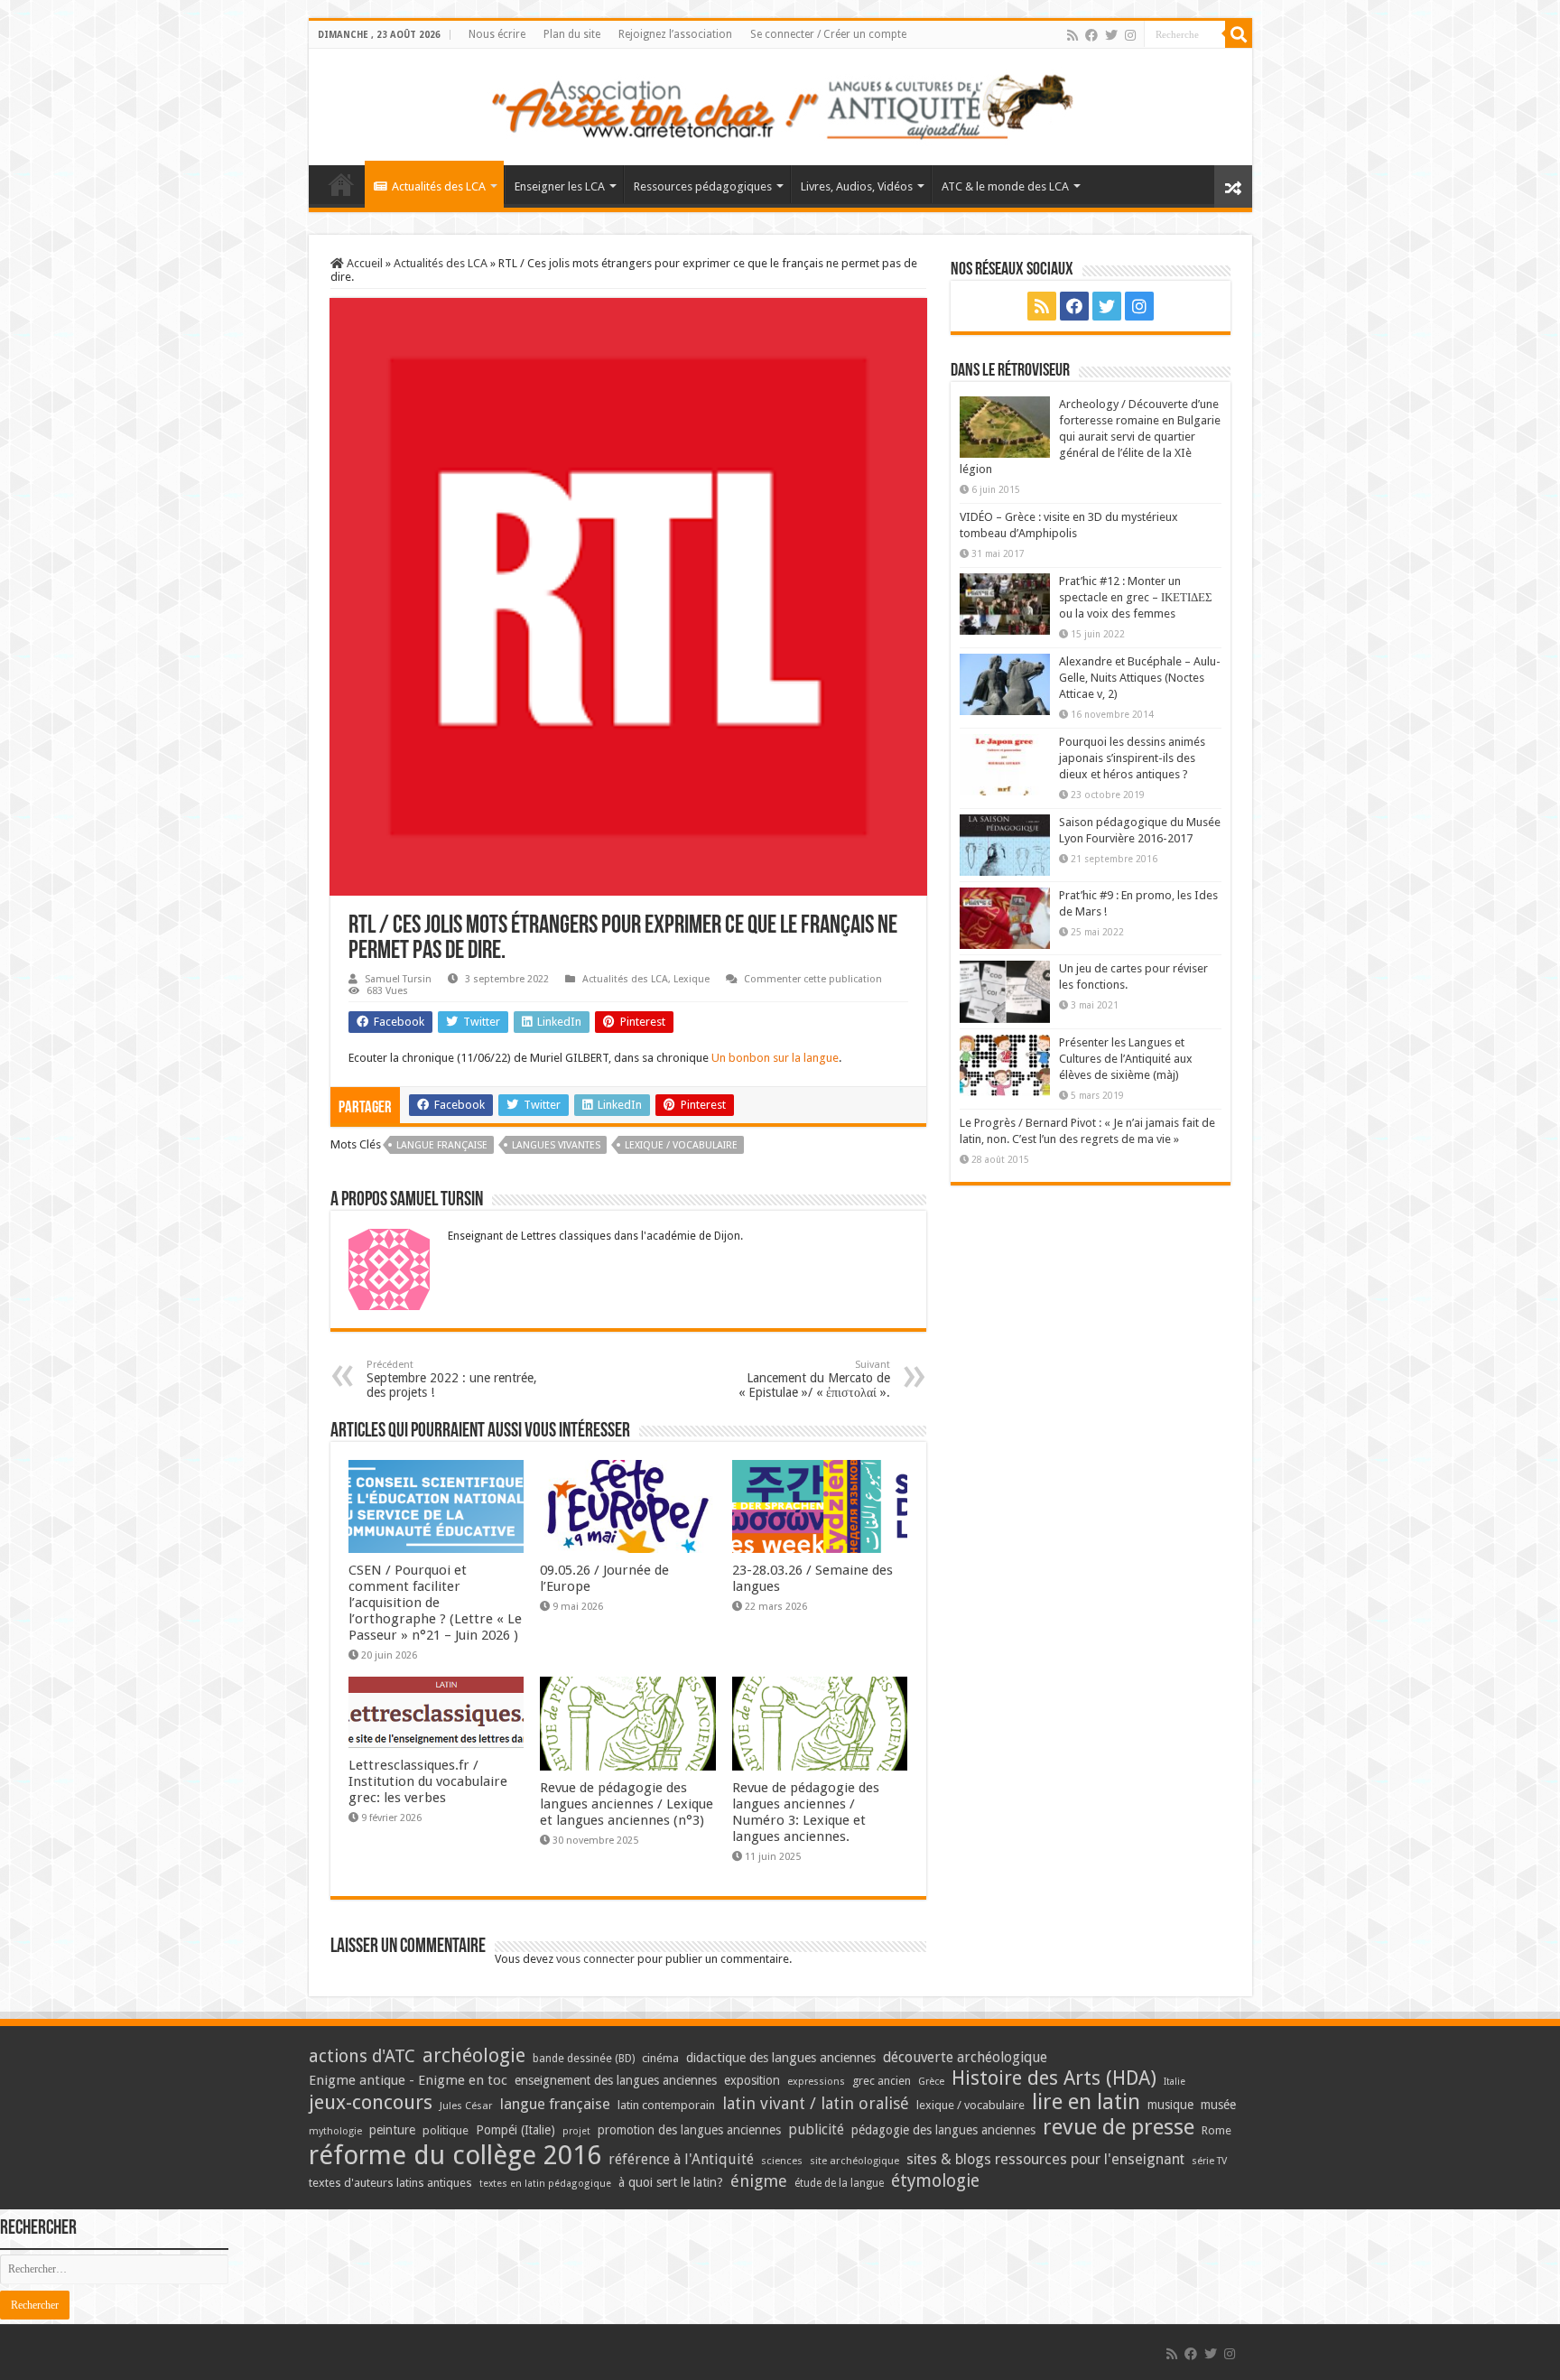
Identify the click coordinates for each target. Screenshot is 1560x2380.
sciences (782, 2161)
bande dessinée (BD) (584, 2059)
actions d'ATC (362, 2056)
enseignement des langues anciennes (616, 2080)
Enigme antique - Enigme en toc (408, 2080)
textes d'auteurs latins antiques (390, 2183)
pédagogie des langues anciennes (943, 2130)
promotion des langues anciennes (689, 2130)
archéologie (474, 2055)
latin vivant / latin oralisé (816, 2103)
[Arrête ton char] (780, 104)
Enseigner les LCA (560, 186)
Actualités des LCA (439, 186)
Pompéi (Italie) (515, 2130)
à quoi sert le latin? (671, 2182)
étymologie (935, 2181)
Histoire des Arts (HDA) (1054, 2078)
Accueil (363, 263)
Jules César (466, 2106)
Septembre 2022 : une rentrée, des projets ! (452, 1379)
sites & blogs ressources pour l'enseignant (1045, 2159)
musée (1218, 2105)
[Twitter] (1111, 35)
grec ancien (882, 2081)
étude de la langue (839, 2183)
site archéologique (854, 2161)
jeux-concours (371, 2102)
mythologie (335, 2131)
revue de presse (1119, 2127)
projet (576, 2131)
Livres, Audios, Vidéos (857, 186)
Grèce (931, 2082)
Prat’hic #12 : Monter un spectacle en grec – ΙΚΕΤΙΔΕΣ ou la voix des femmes (1136, 597)
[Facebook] (1091, 35)
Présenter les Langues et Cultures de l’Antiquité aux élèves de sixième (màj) (1126, 1059)
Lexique (692, 979)
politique (446, 2130)
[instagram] (1130, 35)
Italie (1175, 2082)
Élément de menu (341, 184)
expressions (816, 2082)
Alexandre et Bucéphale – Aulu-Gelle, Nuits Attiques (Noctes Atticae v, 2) (1140, 678)
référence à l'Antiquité (681, 2159)
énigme (759, 2181)
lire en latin (1086, 2102)
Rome (1216, 2130)
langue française (442, 1145)
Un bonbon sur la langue (775, 1058)
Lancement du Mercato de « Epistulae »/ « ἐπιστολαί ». (814, 1379)
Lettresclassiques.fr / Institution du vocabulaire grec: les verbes (428, 1781)
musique (1170, 2105)
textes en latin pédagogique (545, 2184)
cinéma (660, 2058)
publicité (816, 2129)
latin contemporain (666, 2105)
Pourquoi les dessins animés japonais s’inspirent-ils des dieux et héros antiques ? (1132, 758)
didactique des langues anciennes (781, 2058)
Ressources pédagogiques (703, 186)
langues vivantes (556, 1145)
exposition (752, 2080)
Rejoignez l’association (675, 34)
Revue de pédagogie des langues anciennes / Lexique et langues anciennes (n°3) (627, 1804)
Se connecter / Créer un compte (828, 34)
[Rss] (1072, 35)
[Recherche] (1239, 34)
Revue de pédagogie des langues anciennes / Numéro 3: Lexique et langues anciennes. (806, 1812)
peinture (392, 2130)
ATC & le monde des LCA (1005, 186)
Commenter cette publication (813, 979)
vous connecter (595, 1959)
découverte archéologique (965, 2057)
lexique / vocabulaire (681, 1145)
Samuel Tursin (398, 979)
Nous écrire (497, 34)
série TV (1209, 2161)
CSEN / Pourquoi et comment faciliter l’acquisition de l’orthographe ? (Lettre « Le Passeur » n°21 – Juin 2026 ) (435, 1603)
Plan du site (572, 34)
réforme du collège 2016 (455, 2155)
